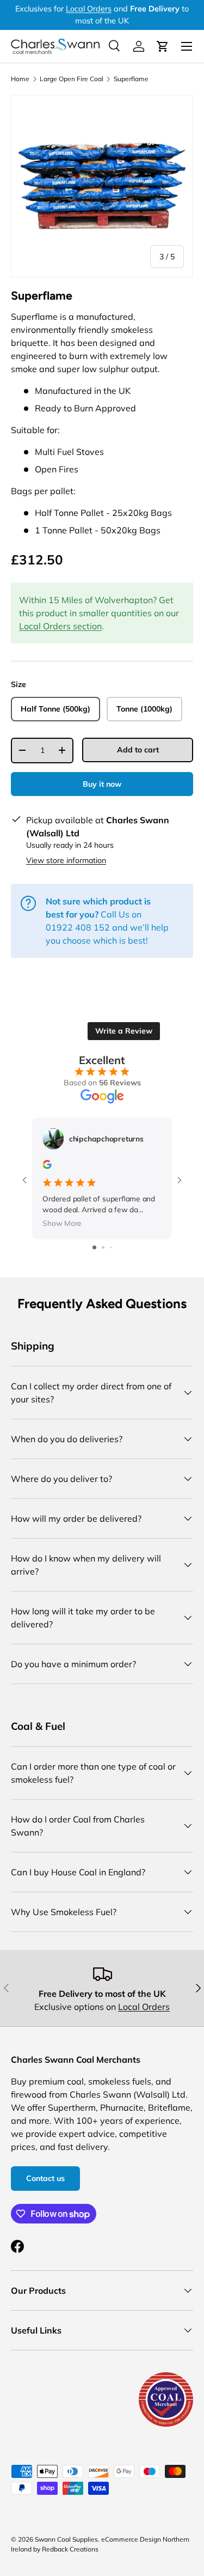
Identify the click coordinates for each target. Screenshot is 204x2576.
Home (20, 79)
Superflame (131, 79)
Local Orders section (60, 626)
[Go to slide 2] (103, 1247)
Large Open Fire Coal (72, 79)
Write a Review (124, 1031)
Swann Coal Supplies (66, 2539)
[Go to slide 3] (111, 1247)
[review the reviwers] (47, 1166)
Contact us (45, 2178)
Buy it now (102, 784)
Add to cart (138, 750)
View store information (66, 860)
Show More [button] (62, 1223)
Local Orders (89, 9)
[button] (163, 46)
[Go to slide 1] (94, 1247)
